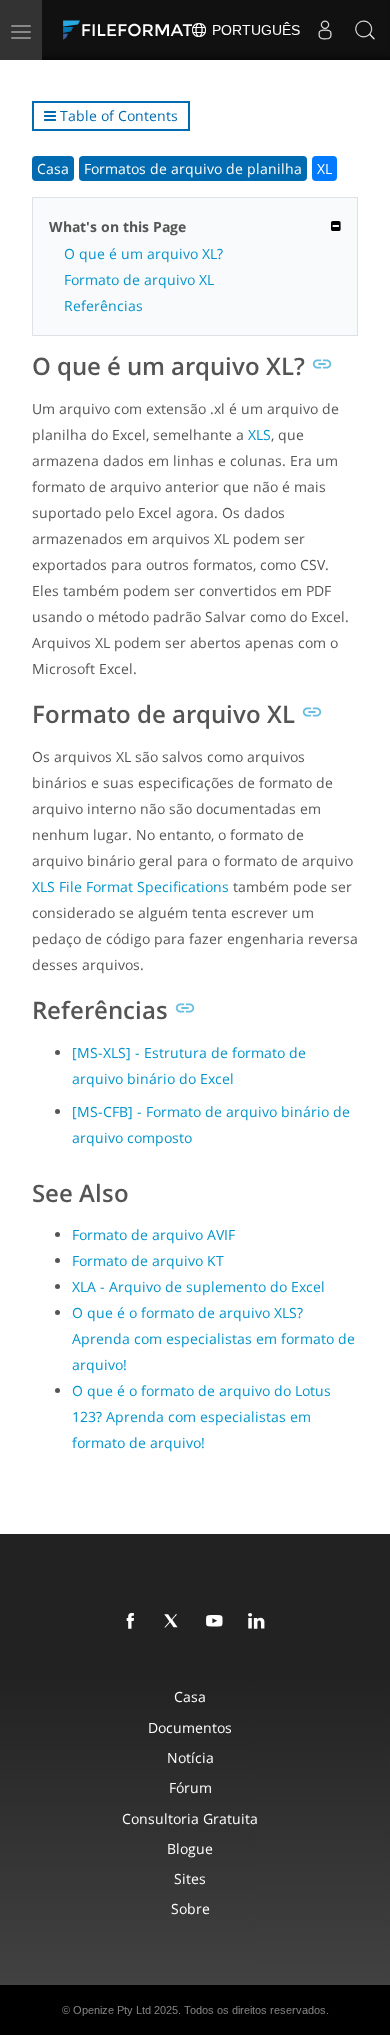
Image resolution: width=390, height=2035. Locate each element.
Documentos (190, 1727)
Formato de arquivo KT (148, 1260)
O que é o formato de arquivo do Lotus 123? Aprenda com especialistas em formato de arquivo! (201, 1416)
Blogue (190, 1848)
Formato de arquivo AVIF (153, 1234)
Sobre (190, 1908)
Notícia (190, 1757)
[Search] (365, 30)
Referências (103, 305)
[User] (325, 30)
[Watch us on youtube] (218, 1622)
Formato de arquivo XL (139, 279)
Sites (190, 1878)
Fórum (190, 1787)
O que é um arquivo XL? (143, 253)
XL (324, 168)
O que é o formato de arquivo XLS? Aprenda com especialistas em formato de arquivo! (213, 1338)
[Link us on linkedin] (260, 1622)
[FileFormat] (132, 30)
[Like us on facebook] (134, 1622)
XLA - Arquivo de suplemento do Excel (198, 1286)
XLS (259, 434)
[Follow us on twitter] (176, 1622)
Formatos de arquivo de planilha (193, 168)
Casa (53, 168)
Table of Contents (117, 115)
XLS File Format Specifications (130, 886)
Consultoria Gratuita (190, 1818)
